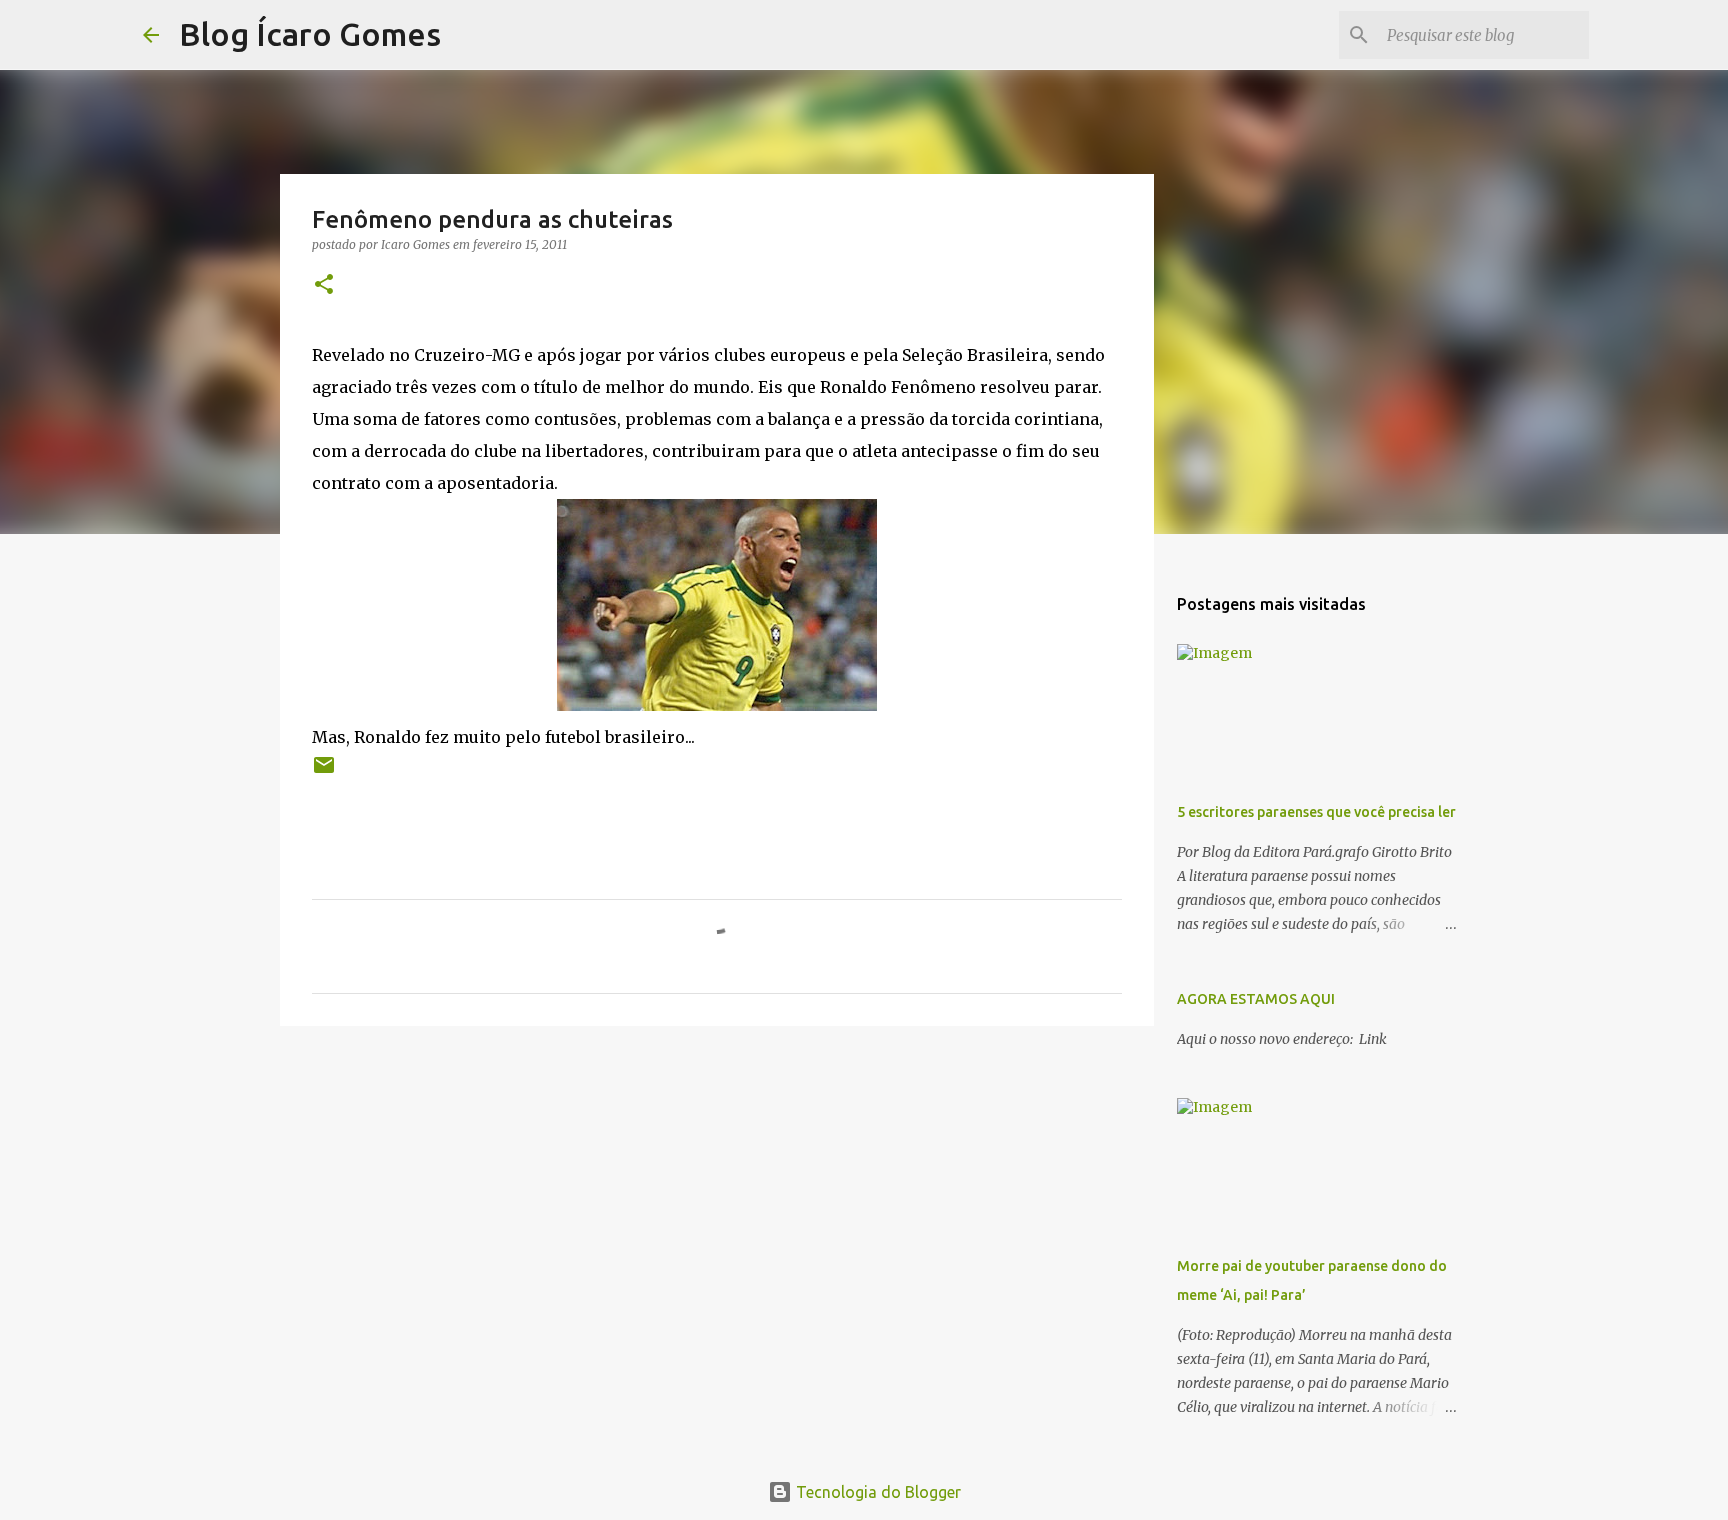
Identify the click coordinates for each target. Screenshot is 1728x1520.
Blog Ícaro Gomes (310, 34)
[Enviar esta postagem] (324, 772)
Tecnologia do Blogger (876, 1492)
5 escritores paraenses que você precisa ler (1316, 812)
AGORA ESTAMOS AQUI (1256, 999)
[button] (324, 285)
